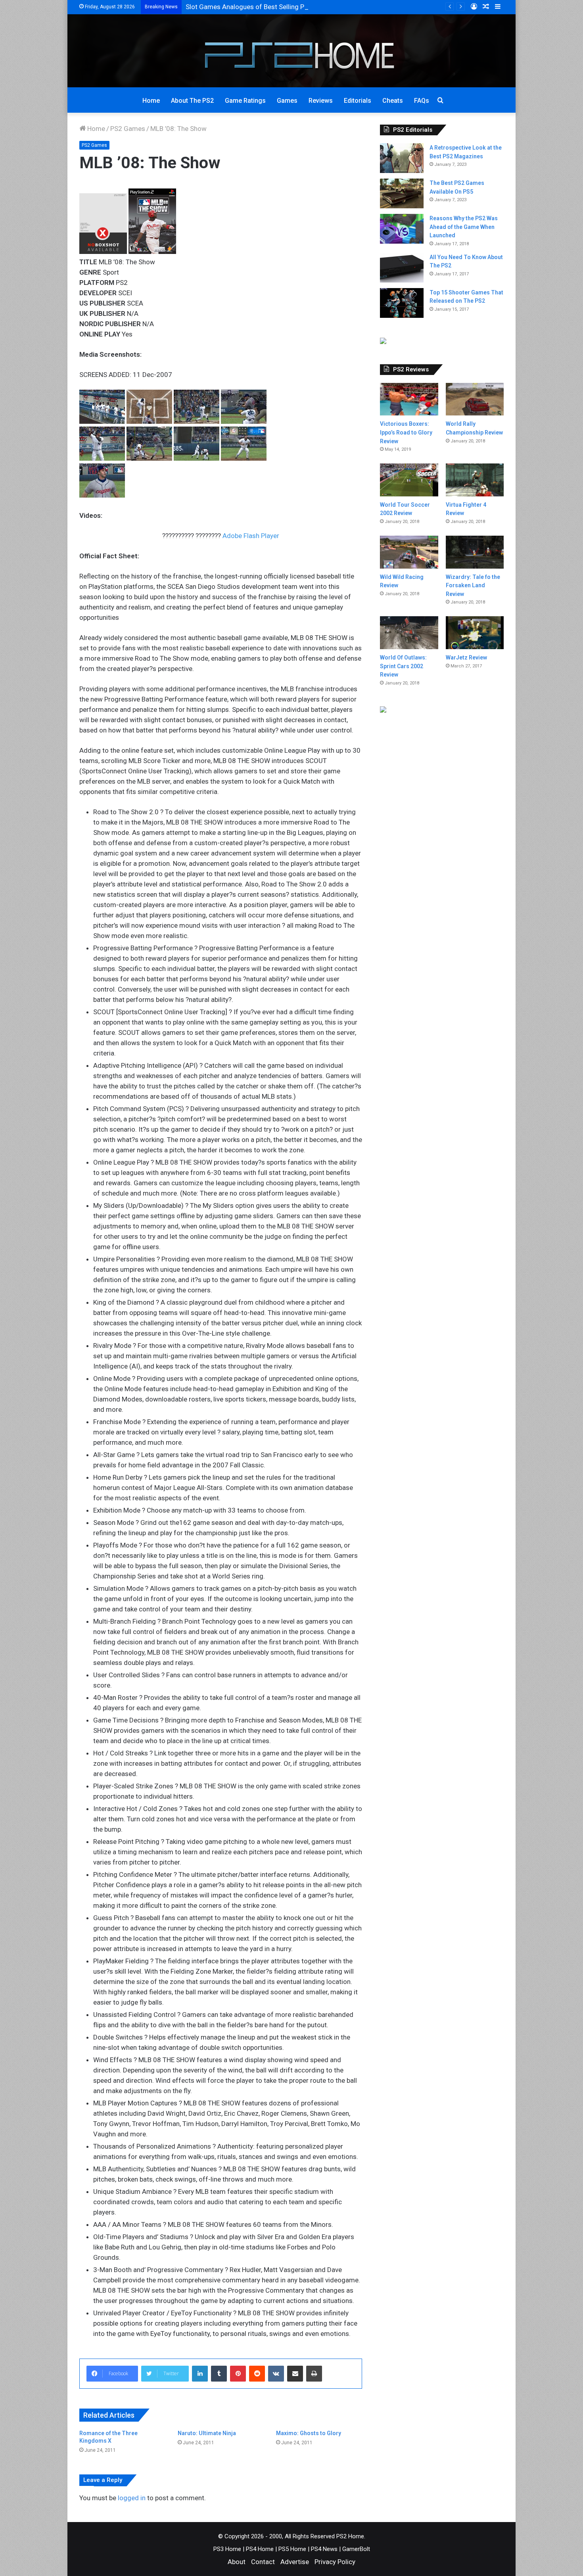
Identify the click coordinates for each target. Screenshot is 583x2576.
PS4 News (324, 2549)
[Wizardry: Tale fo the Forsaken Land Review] (475, 552)
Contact (263, 2562)
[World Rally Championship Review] (475, 399)
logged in (132, 2498)
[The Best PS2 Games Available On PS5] (402, 193)
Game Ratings (245, 101)
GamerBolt (356, 2549)
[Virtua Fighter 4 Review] (475, 480)
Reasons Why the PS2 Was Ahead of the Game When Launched (464, 227)
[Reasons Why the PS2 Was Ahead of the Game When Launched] (402, 229)
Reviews (321, 101)
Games (287, 101)
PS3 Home (227, 2549)
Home (151, 101)
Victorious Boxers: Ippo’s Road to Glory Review (406, 432)
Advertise (295, 2562)
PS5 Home (292, 2549)
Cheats (393, 101)
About (237, 2562)
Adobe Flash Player (251, 536)
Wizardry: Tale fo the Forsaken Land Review (473, 585)
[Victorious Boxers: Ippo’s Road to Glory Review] (409, 399)
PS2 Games (128, 129)
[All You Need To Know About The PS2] (402, 268)
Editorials (358, 101)
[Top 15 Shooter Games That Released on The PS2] (402, 303)
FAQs (422, 101)
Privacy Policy (335, 2562)
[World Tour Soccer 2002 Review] (409, 480)
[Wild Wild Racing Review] (409, 552)
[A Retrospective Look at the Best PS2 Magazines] (402, 158)
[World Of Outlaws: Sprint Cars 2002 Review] (409, 633)
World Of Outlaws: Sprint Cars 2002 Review (403, 666)
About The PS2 (192, 101)
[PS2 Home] (292, 51)
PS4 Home (260, 2549)
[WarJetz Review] (475, 633)
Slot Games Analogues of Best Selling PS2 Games (260, 7)
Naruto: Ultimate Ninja (207, 2433)
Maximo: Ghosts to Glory (309, 2433)
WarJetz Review (466, 657)
